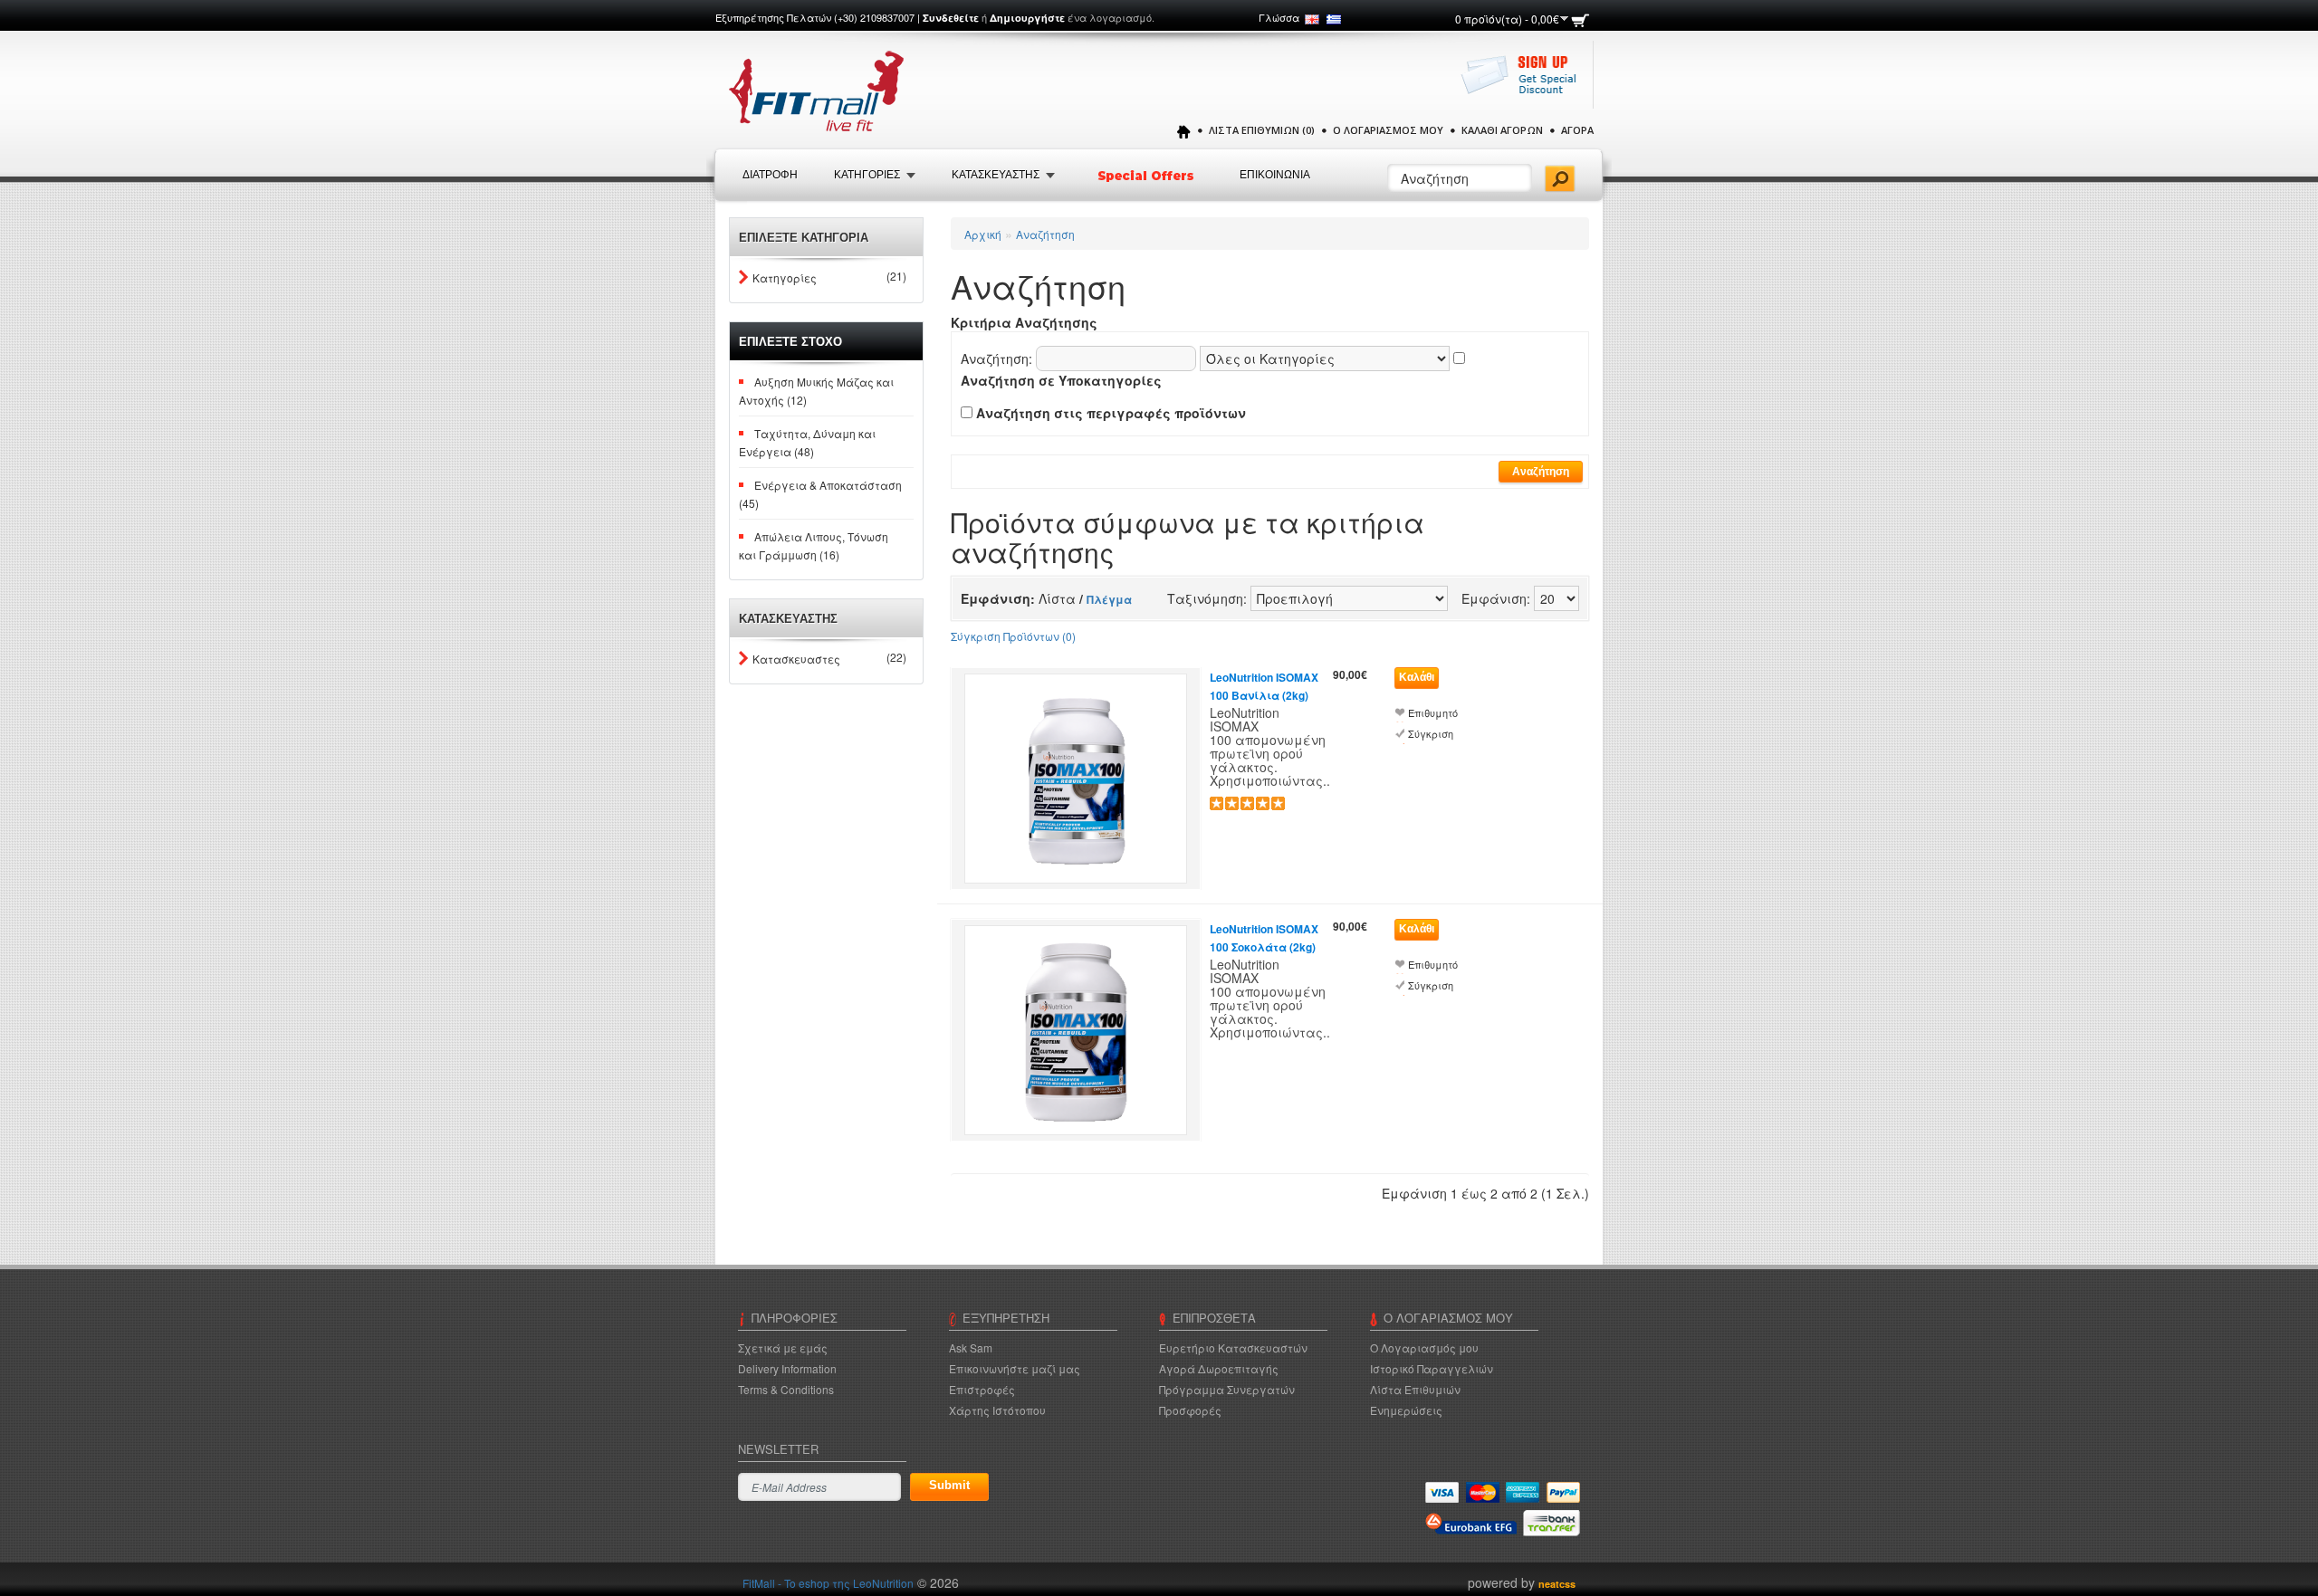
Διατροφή (770, 175)
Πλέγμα (1109, 599)
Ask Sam (971, 1348)
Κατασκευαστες (796, 659)
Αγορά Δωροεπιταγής (1219, 1368)
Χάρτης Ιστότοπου (997, 1410)
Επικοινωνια (1275, 175)
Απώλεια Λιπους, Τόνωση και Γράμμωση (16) (814, 545)
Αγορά (1577, 130)
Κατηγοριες (867, 175)
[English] (1312, 19)
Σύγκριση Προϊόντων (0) (1013, 636)
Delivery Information (787, 1368)
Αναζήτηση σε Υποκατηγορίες (1061, 380)
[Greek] (1334, 19)
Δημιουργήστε (1027, 18)
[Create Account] (1523, 84)
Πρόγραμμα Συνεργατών (1227, 1389)
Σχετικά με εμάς (783, 1348)
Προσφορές (1190, 1410)
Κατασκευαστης (996, 175)
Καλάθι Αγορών (1502, 130)
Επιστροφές (982, 1389)
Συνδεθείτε (951, 18)
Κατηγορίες (785, 277)
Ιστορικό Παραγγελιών (1432, 1368)
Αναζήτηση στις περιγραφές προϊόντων (1111, 413)
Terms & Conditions (786, 1389)
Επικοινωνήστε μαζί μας (1015, 1368)
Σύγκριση (1431, 734)
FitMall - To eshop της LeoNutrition (828, 1583)
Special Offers (1147, 176)
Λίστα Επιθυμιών (1415, 1389)
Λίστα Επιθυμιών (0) (1262, 130)
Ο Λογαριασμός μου (1388, 130)
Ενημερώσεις (1406, 1410)
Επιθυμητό (1433, 713)
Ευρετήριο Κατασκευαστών (1233, 1348)
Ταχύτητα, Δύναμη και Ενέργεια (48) (807, 442)
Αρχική (983, 234)
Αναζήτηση (1045, 234)
